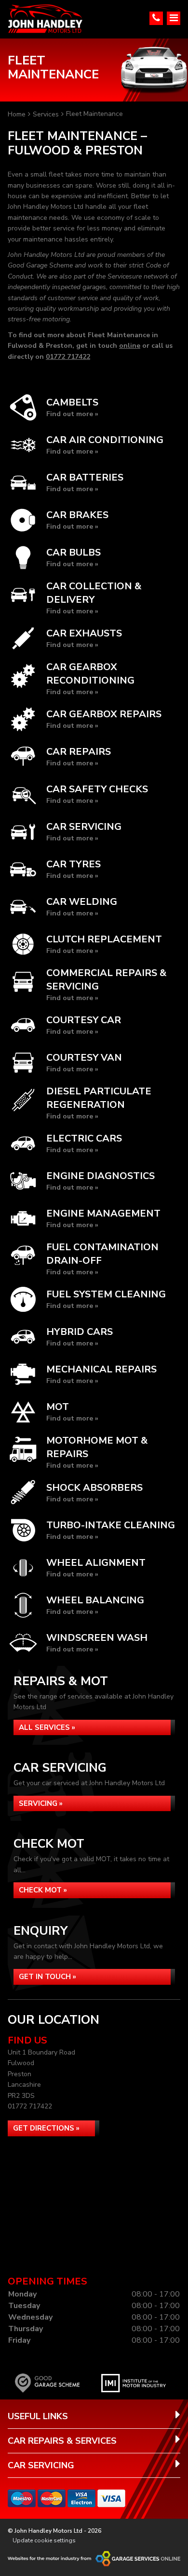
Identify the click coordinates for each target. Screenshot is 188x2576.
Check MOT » (43, 1890)
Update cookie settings (44, 2540)
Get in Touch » (47, 1977)
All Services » (47, 1727)
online (130, 346)
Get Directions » (46, 2128)
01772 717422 (68, 357)
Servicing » (41, 1803)
